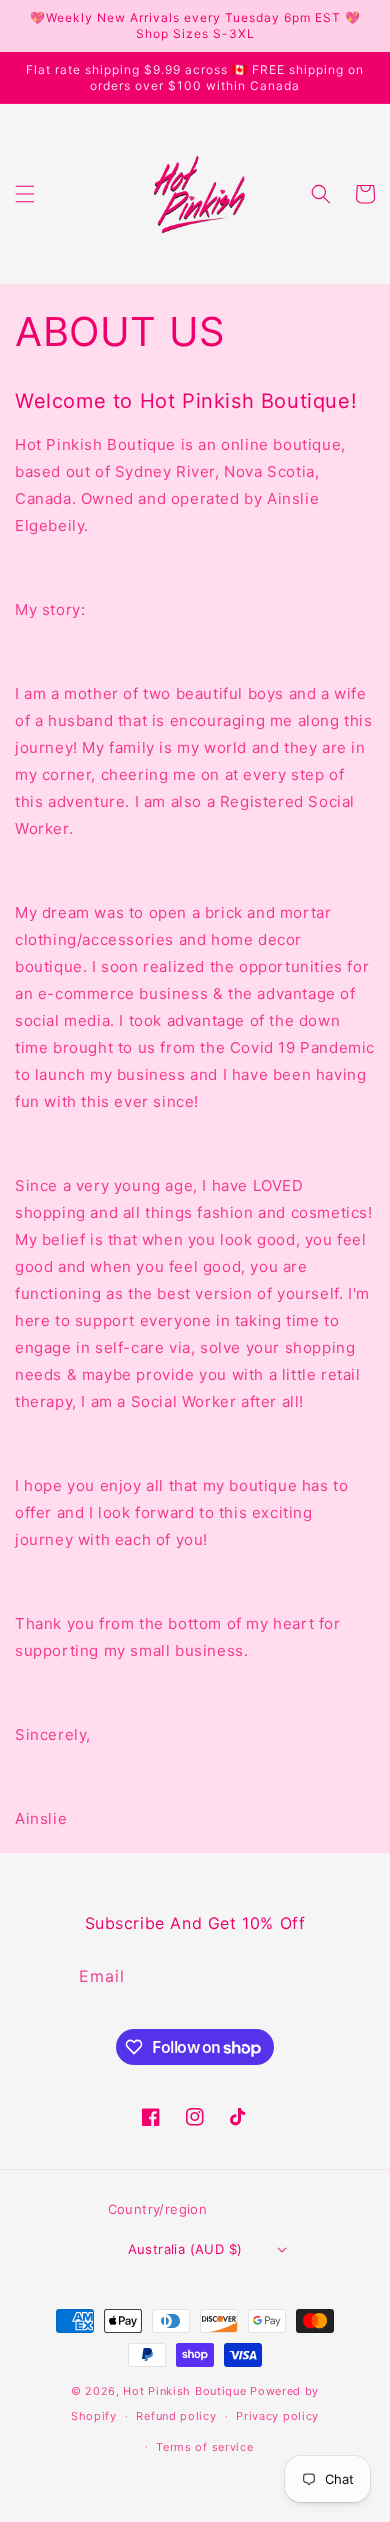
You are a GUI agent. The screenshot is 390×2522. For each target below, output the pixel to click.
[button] (25, 194)
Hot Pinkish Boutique (184, 2391)
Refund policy (176, 2416)
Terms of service (204, 2447)
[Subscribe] (309, 1976)
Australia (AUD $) (185, 2249)
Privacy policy (277, 2416)
